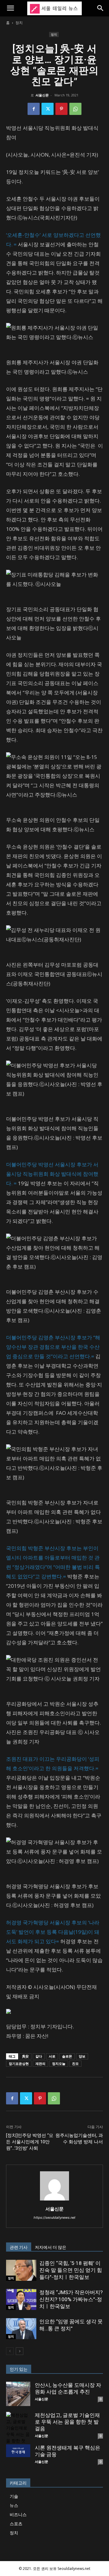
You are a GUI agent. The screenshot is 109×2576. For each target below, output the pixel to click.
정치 (19, 23)
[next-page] (20, 2351)
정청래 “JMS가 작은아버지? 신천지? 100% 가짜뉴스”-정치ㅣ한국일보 (71, 2299)
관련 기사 (19, 2247)
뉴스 (14, 2505)
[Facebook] (34, 109)
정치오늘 (59, 2064)
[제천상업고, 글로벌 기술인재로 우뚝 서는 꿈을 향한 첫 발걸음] (18, 2431)
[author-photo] (54, 2200)
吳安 (25, 2056)
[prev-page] (10, 2351)
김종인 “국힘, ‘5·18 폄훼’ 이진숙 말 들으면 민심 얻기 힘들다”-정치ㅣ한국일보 (71, 2270)
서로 (52, 2056)
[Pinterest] (61, 109)
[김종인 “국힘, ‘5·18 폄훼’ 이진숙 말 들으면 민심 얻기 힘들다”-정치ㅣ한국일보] (21, 2270)
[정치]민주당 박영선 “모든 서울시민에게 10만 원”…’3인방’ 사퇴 (30, 2142)
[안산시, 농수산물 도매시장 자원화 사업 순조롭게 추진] (18, 2394)
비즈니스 (18, 2514)
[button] (10, 8)
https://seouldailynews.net (54, 2218)
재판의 (40, 2064)
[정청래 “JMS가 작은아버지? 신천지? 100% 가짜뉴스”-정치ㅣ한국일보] (21, 2299)
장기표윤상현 (19, 2064)
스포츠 (16, 2524)
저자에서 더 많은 (51, 2247)
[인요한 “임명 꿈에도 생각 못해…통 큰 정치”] (21, 2329)
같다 (39, 2056)
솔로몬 (67, 2056)
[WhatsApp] (75, 109)
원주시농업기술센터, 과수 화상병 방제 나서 (79, 2139)
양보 (82, 2056)
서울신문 (42, 95)
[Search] (101, 8)
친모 (75, 2064)
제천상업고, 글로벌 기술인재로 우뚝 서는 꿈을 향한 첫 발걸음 (67, 2422)
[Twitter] (48, 109)
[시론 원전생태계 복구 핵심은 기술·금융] (18, 2451)
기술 (14, 2496)
